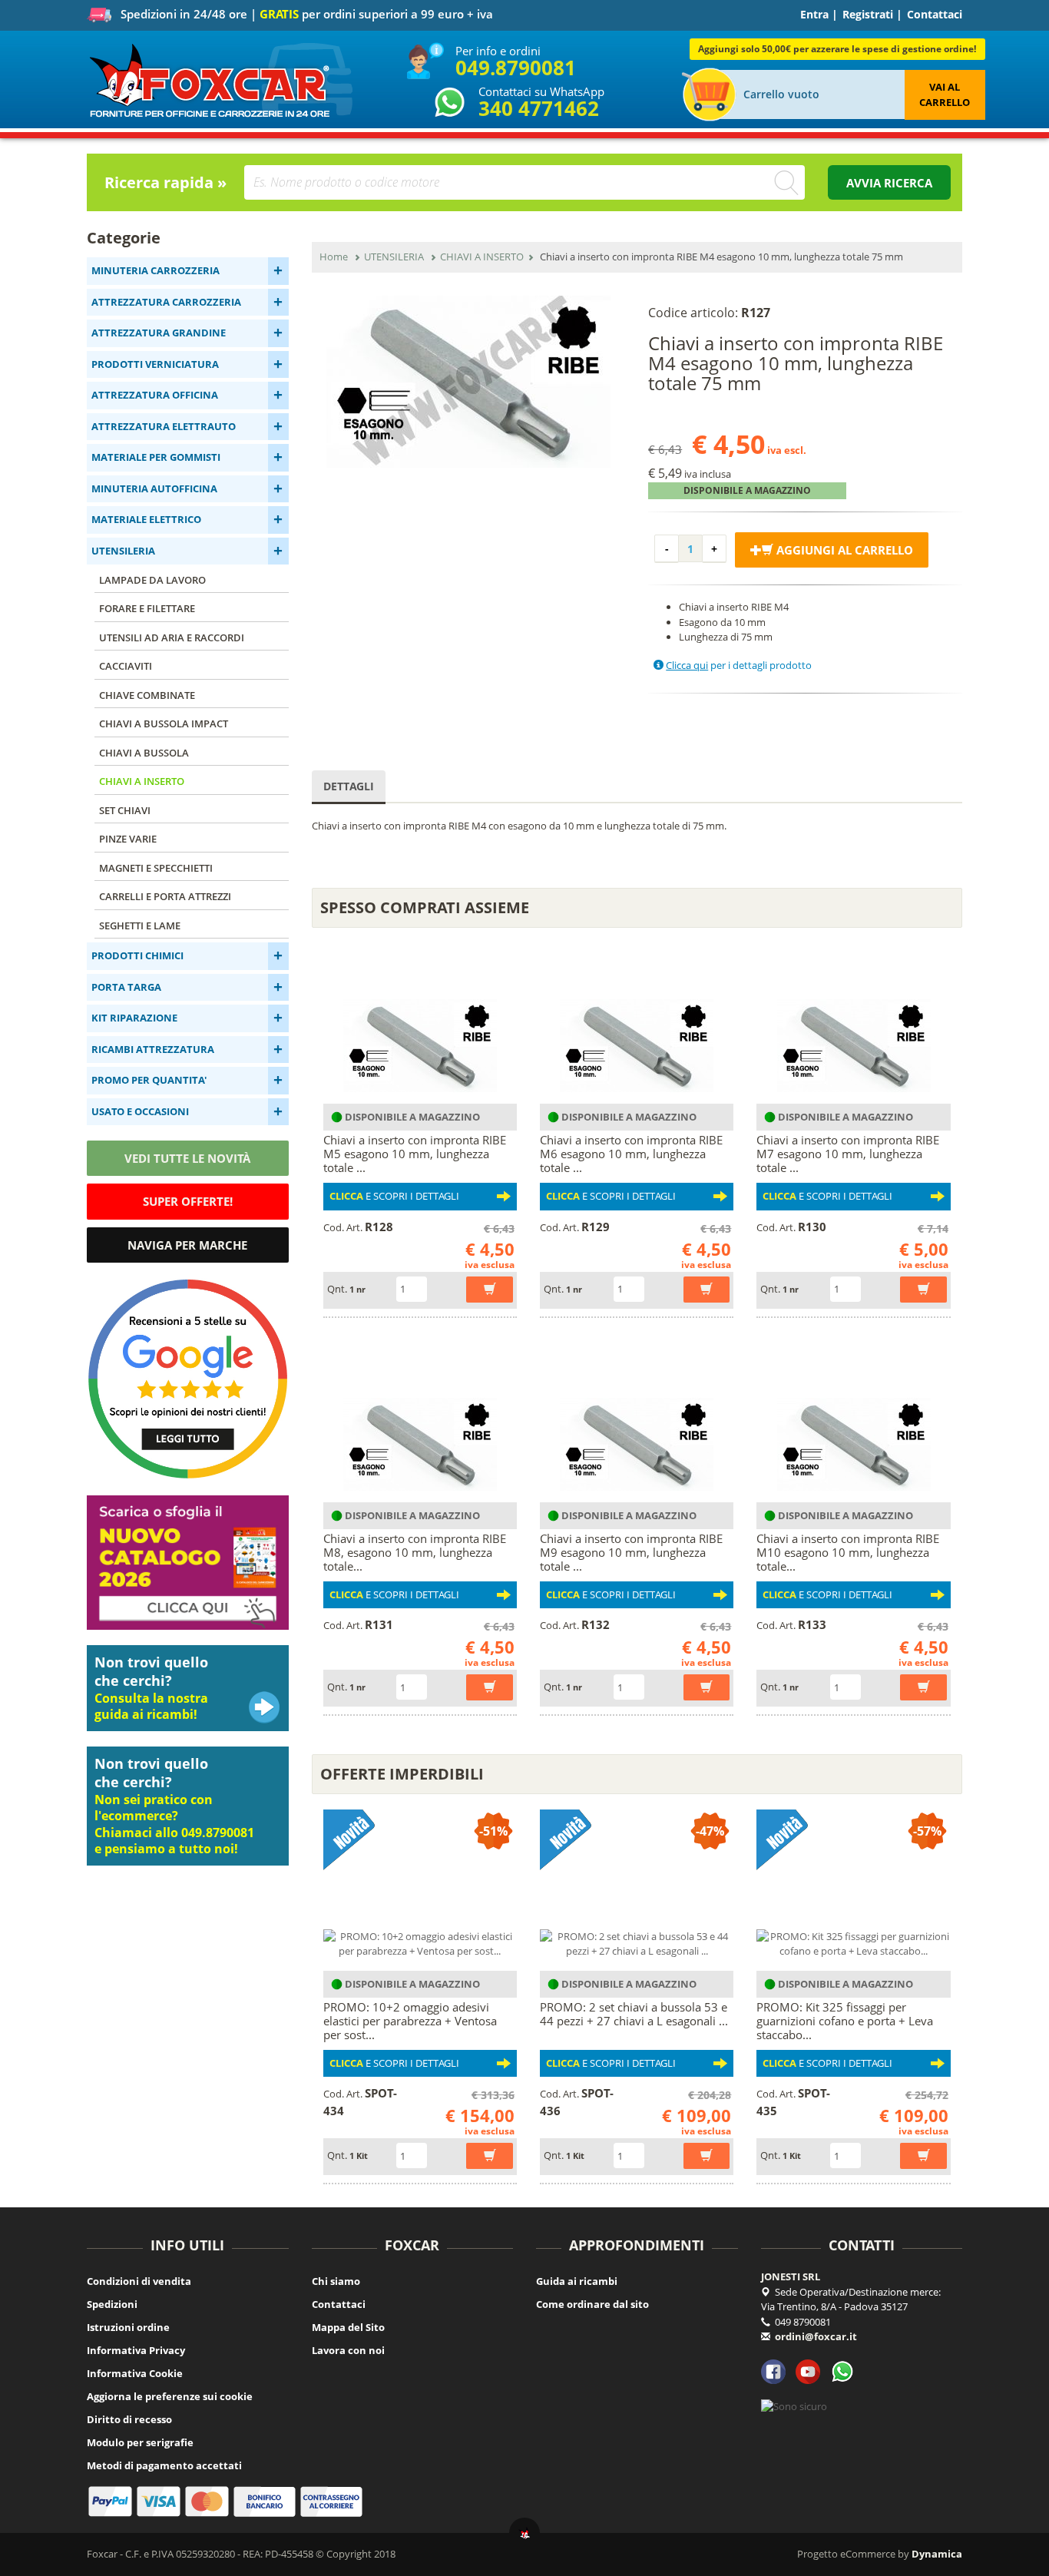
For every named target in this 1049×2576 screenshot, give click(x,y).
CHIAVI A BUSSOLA (144, 753)
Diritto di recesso (129, 2419)
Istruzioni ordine (128, 2327)
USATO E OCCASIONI (140, 1111)
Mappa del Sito (348, 2327)
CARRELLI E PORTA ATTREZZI (165, 896)
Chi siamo (336, 2281)
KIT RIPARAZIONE (134, 1018)
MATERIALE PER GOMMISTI (156, 457)
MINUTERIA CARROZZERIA (156, 270)
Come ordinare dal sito (592, 2304)
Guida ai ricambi (577, 2281)
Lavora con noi (348, 2350)
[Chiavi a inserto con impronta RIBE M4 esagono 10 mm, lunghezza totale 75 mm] (469, 382)
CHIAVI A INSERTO (142, 781)
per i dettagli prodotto (739, 665)
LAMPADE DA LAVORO (152, 580)
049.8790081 (516, 68)
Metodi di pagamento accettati (164, 2465)
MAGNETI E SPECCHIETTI (156, 868)
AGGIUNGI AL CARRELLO (843, 550)
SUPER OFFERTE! (188, 1201)
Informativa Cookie (135, 2373)
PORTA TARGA (126, 987)
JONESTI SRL (791, 2276)
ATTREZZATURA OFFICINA (155, 395)
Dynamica (937, 2554)
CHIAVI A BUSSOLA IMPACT (164, 723)
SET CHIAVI (125, 810)
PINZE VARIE (128, 839)
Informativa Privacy (136, 2350)
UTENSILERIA (123, 551)
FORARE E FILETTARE (147, 608)
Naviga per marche (187, 1245)
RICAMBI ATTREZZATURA (153, 1049)
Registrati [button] (868, 14)
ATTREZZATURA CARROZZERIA (166, 302)
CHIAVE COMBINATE (147, 695)
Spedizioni (112, 2304)
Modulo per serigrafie (140, 2442)
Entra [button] (814, 14)
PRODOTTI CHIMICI (137, 955)
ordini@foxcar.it (816, 2336)
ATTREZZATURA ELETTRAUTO (164, 426)
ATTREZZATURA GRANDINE (159, 333)
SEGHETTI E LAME (140, 925)
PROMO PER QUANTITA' (149, 1080)
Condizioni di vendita (139, 2281)
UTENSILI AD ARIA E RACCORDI (172, 637)
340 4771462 (539, 108)
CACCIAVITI (126, 666)
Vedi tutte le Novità (187, 1158)
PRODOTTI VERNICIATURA (155, 364)
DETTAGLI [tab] (349, 786)
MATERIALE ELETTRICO (146, 519)
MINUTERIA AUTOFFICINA (154, 488)
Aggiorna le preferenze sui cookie (170, 2396)
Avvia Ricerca (889, 183)
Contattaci (935, 14)
